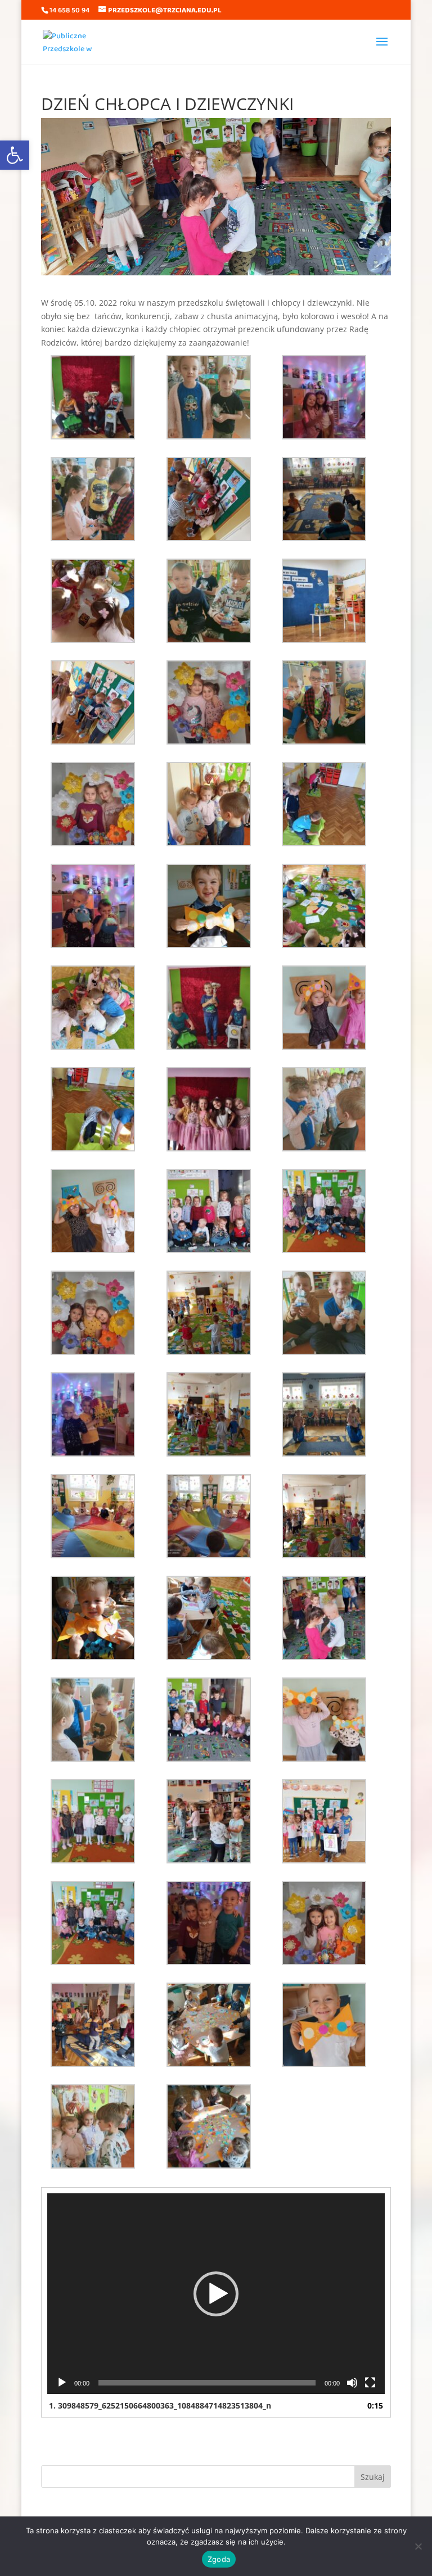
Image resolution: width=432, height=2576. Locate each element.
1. (160, 2405)
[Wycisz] (352, 2383)
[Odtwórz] (62, 2383)
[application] (216, 2294)
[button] (216, 2294)
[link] (15, 155)
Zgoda (219, 2559)
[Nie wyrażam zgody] (418, 2546)
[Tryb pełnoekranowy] (370, 2383)
